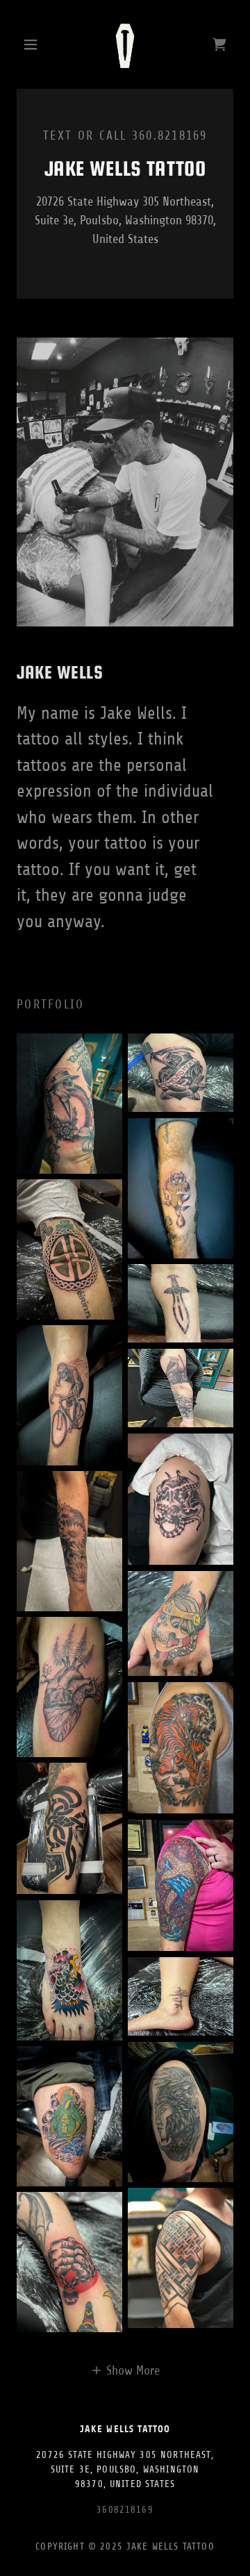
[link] (125, 44)
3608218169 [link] (125, 2510)
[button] (33, 44)
